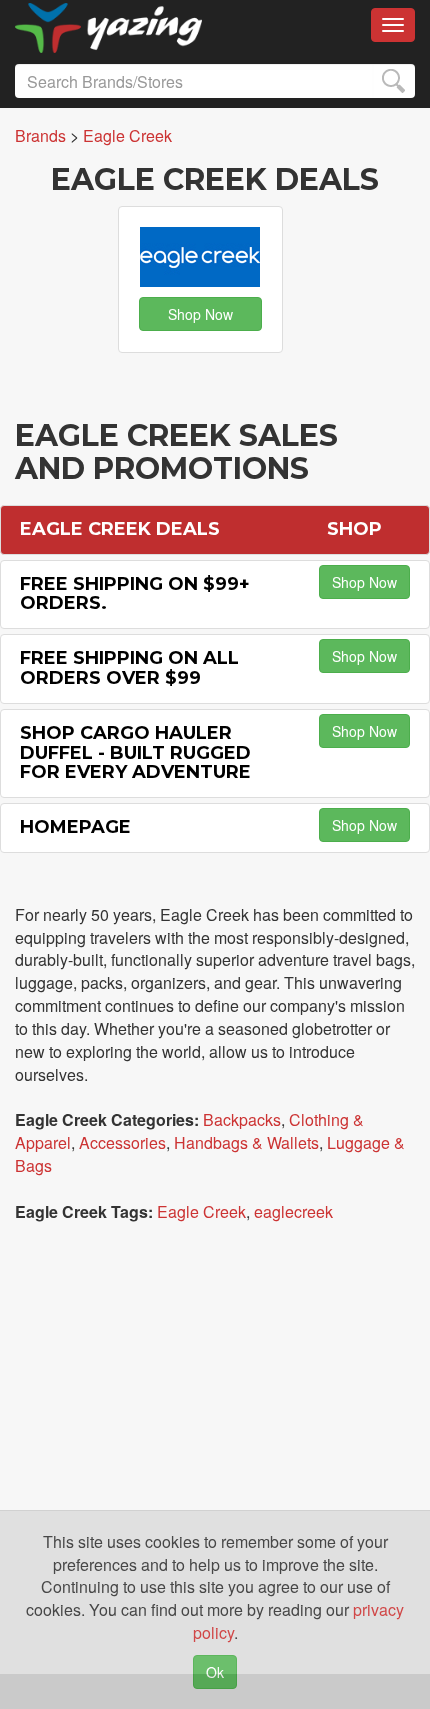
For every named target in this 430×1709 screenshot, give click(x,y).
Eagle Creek (201, 1211)
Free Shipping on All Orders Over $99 (129, 668)
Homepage (75, 827)
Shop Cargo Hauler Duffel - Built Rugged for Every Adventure (135, 753)
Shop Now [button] (200, 314)
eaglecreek (293, 1211)
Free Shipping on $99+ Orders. (135, 594)
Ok (215, 1672)
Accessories (122, 1142)
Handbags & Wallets (246, 1142)
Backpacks (242, 1119)
